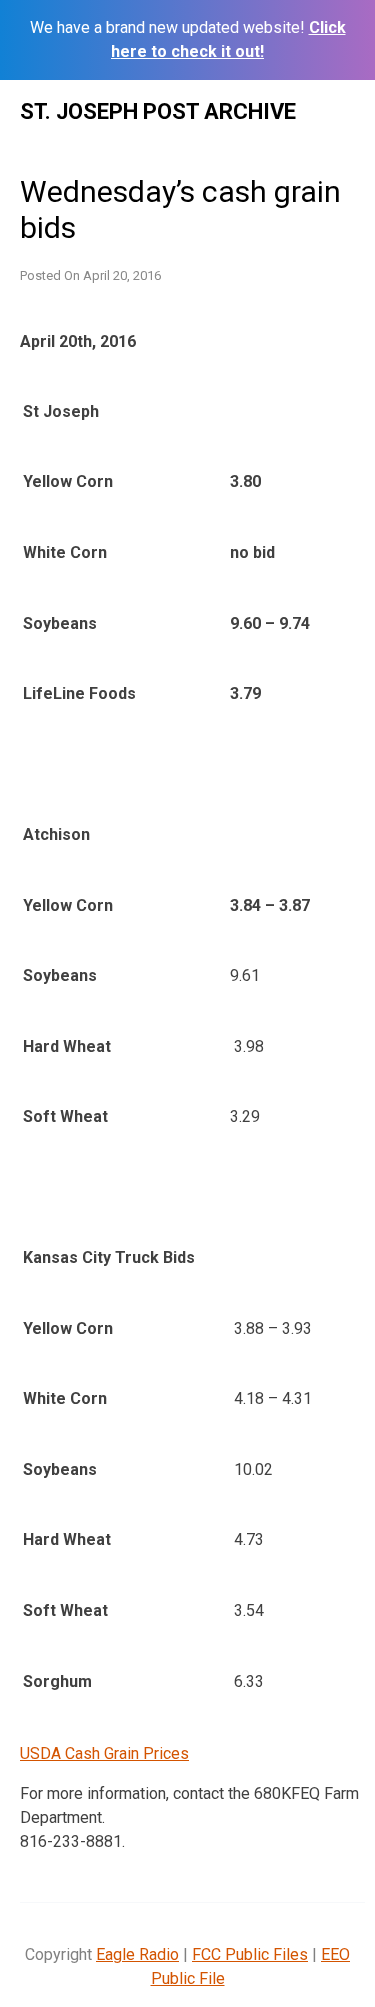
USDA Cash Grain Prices (104, 1753)
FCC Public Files (250, 1954)
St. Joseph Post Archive (158, 111)
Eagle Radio (137, 1954)
